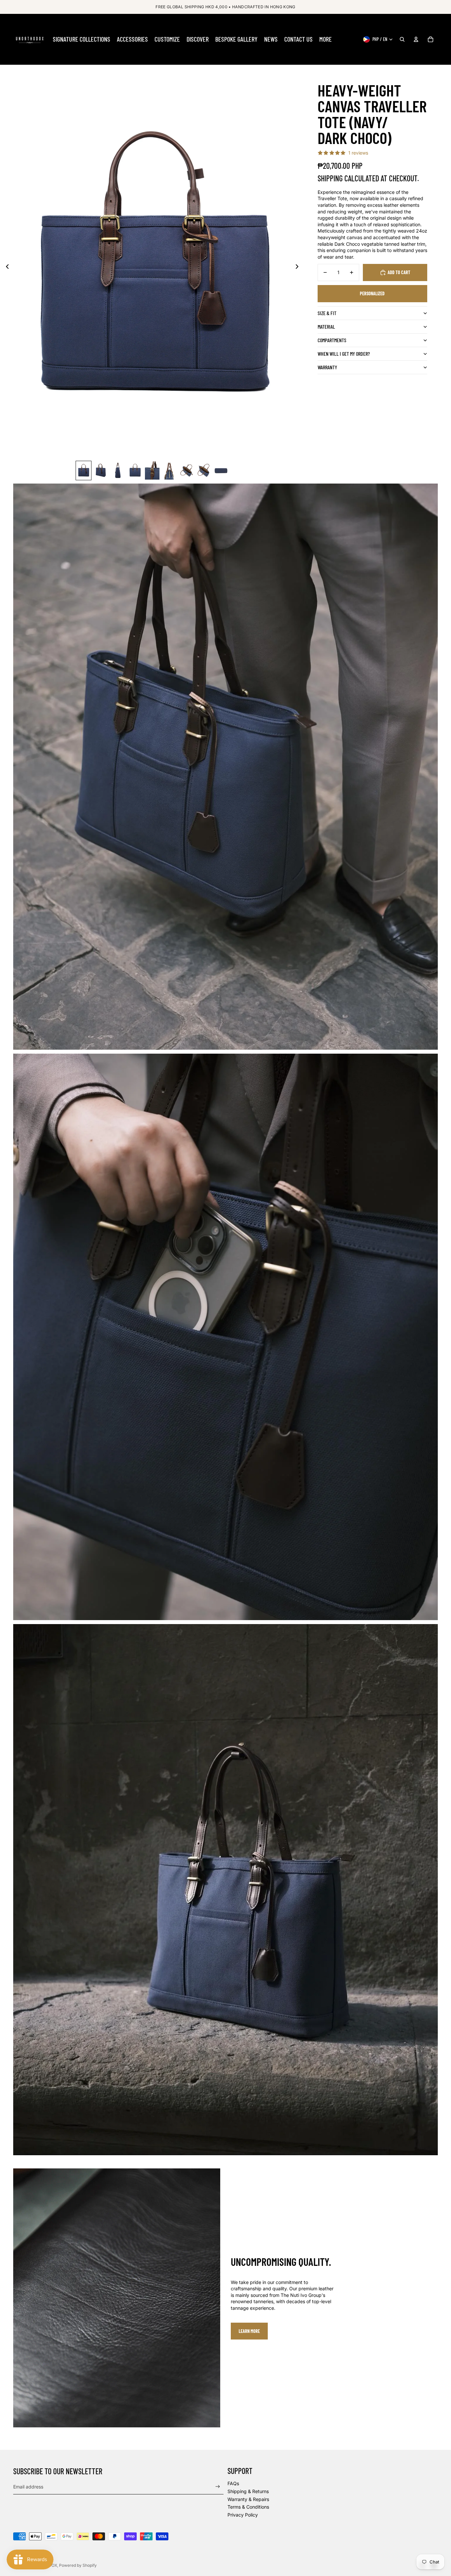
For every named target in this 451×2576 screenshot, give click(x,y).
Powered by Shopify (78, 2565)
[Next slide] (299, 268)
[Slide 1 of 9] (84, 471)
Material (326, 327)
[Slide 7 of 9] (187, 471)
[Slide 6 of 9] (169, 471)
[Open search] (402, 39)
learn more (249, 2331)
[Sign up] (218, 2487)
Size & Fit (327, 313)
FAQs (233, 2483)
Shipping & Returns (248, 2491)
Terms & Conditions (248, 2507)
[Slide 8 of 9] (204, 471)
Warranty (327, 367)
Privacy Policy (243, 2515)
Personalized (372, 293)
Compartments (332, 340)
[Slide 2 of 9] (101, 471)
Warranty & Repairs (248, 2499)
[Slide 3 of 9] (118, 471)
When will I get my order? (344, 354)
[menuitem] (82, 39)
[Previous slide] (5, 268)
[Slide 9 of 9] (221, 471)
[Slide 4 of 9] (135, 471)
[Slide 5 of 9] (152, 471)
